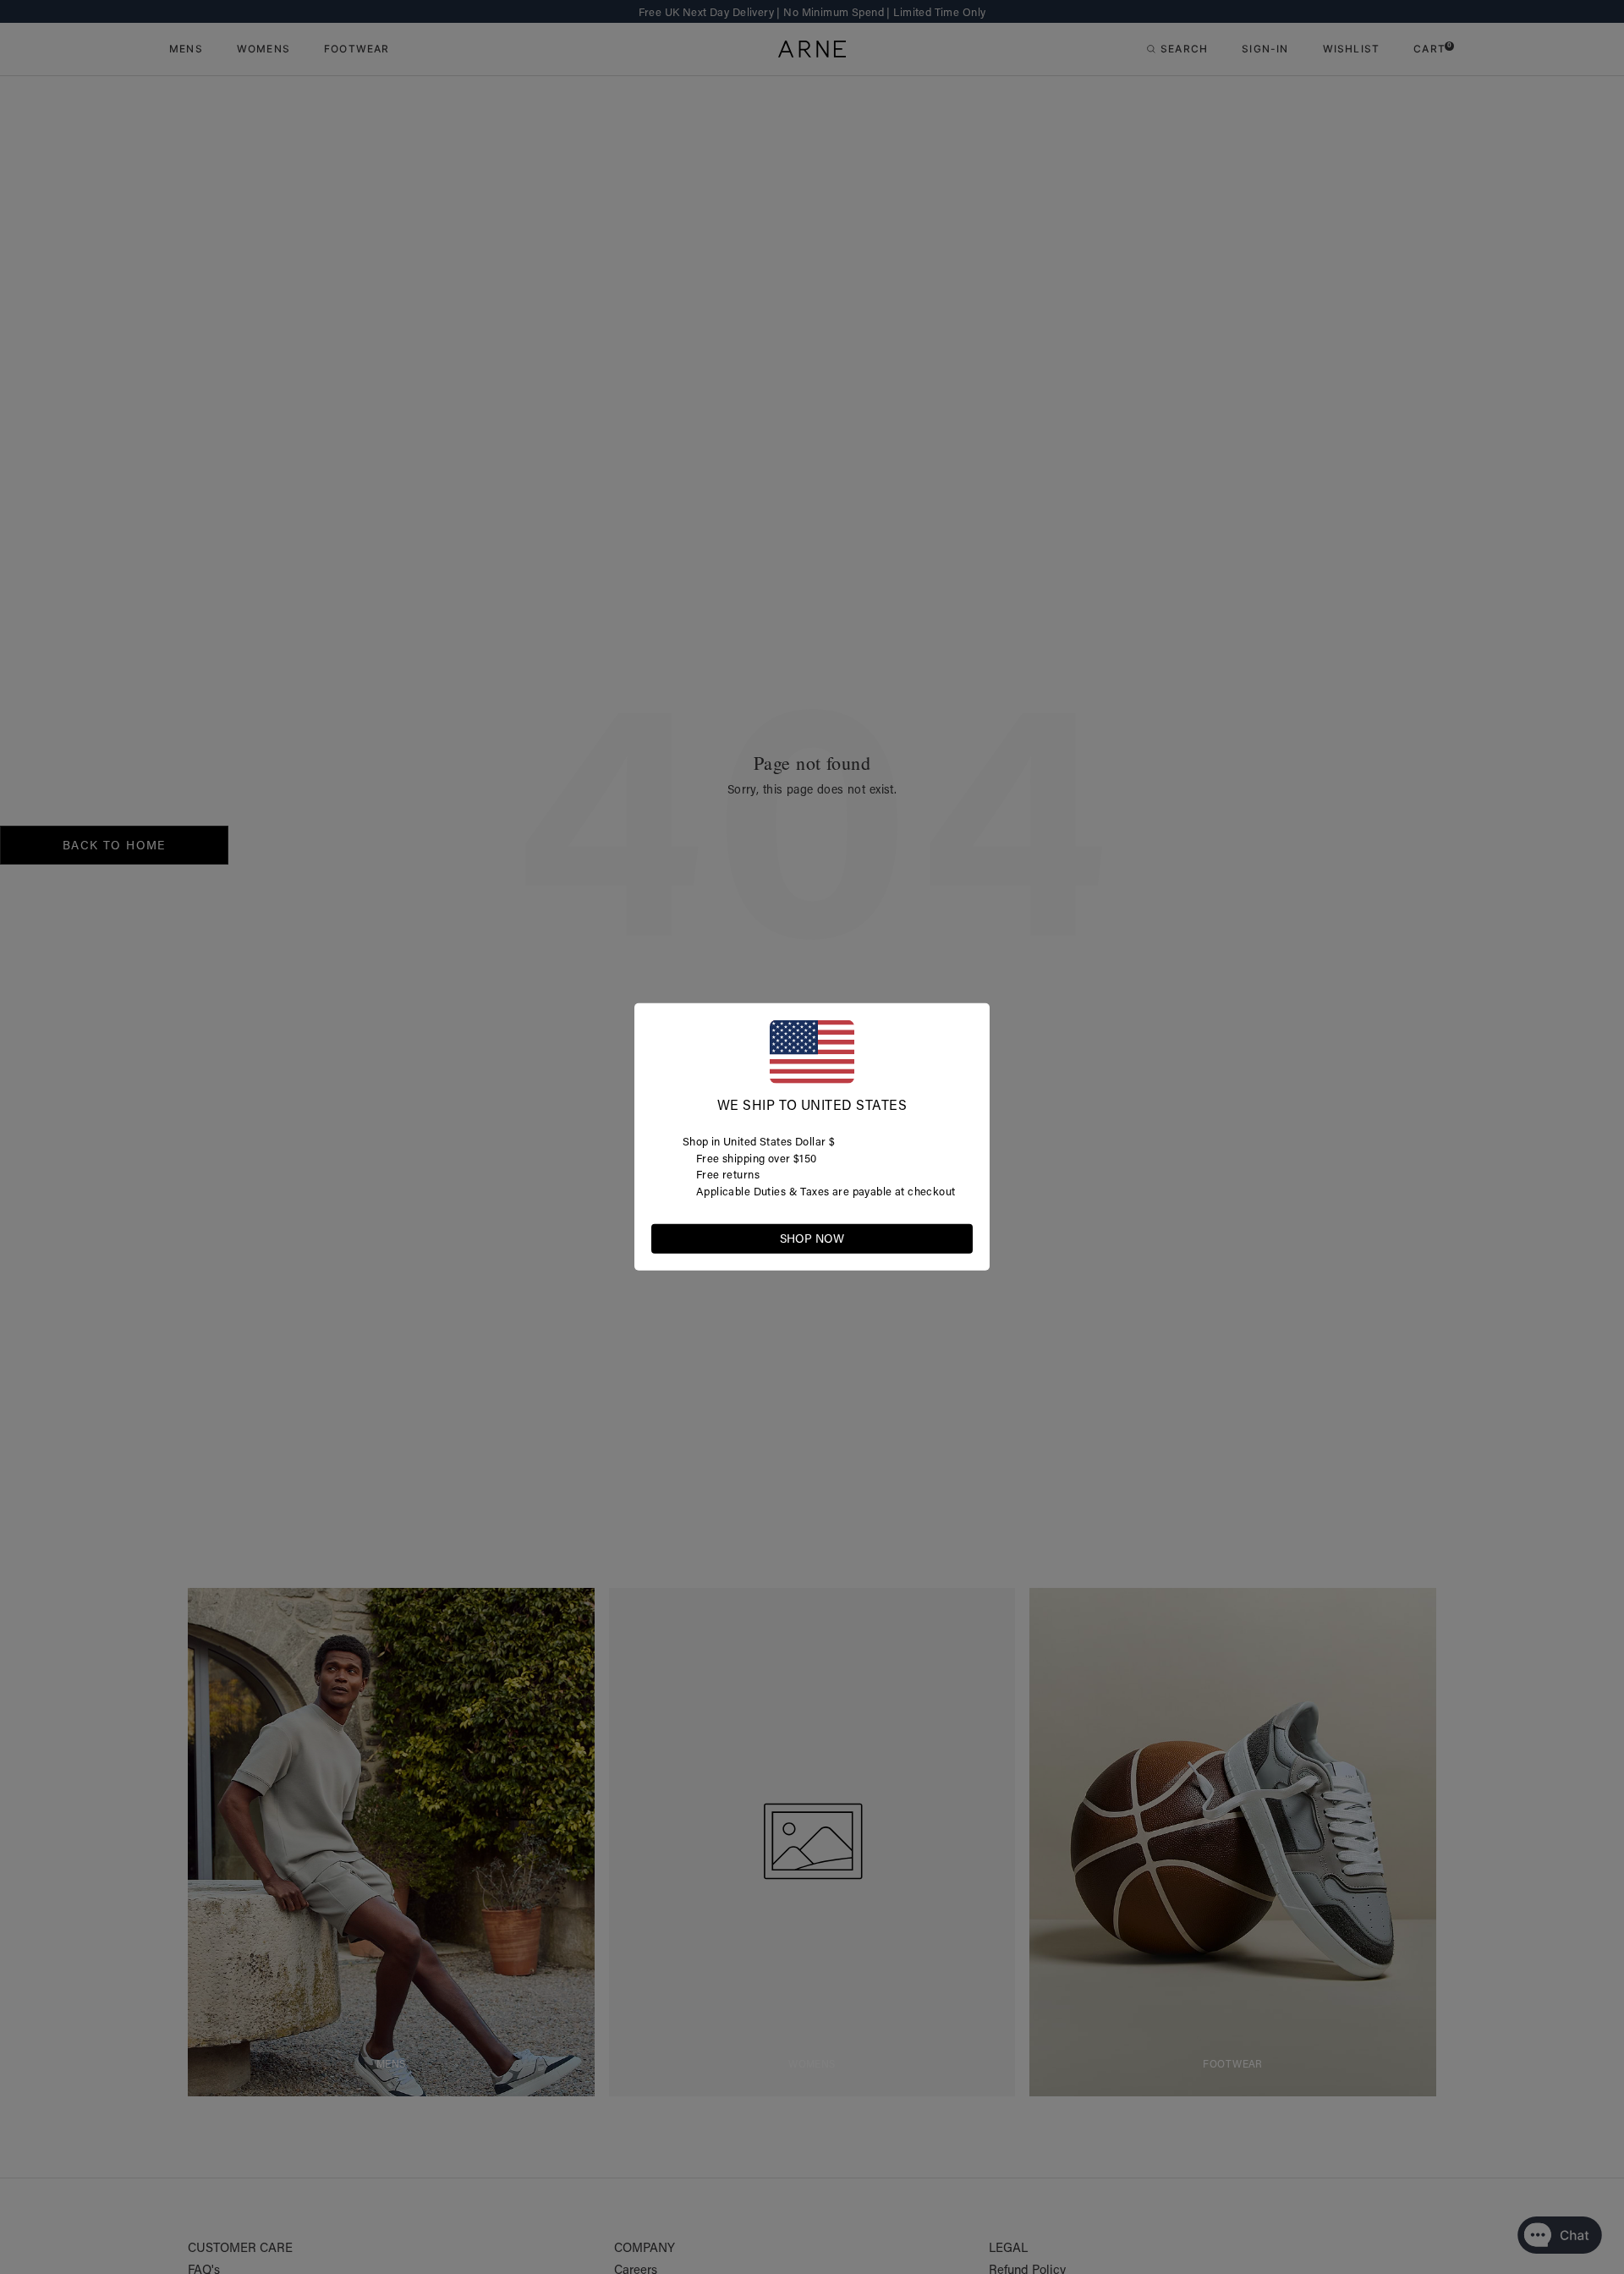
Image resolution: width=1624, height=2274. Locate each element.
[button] (959, 1238)
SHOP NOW (812, 1239)
